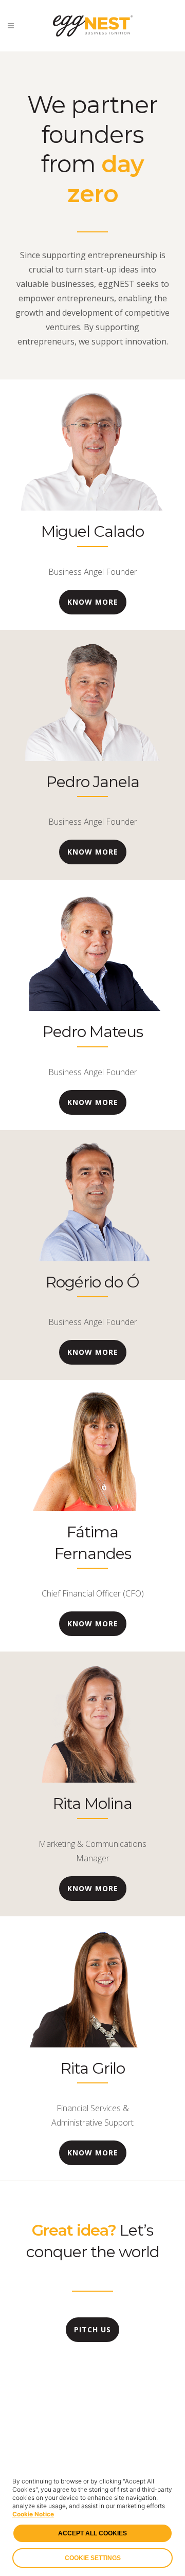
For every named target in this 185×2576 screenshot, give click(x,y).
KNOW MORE (93, 602)
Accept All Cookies (92, 2533)
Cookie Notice (33, 2514)
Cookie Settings (93, 2558)
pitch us (92, 2329)
